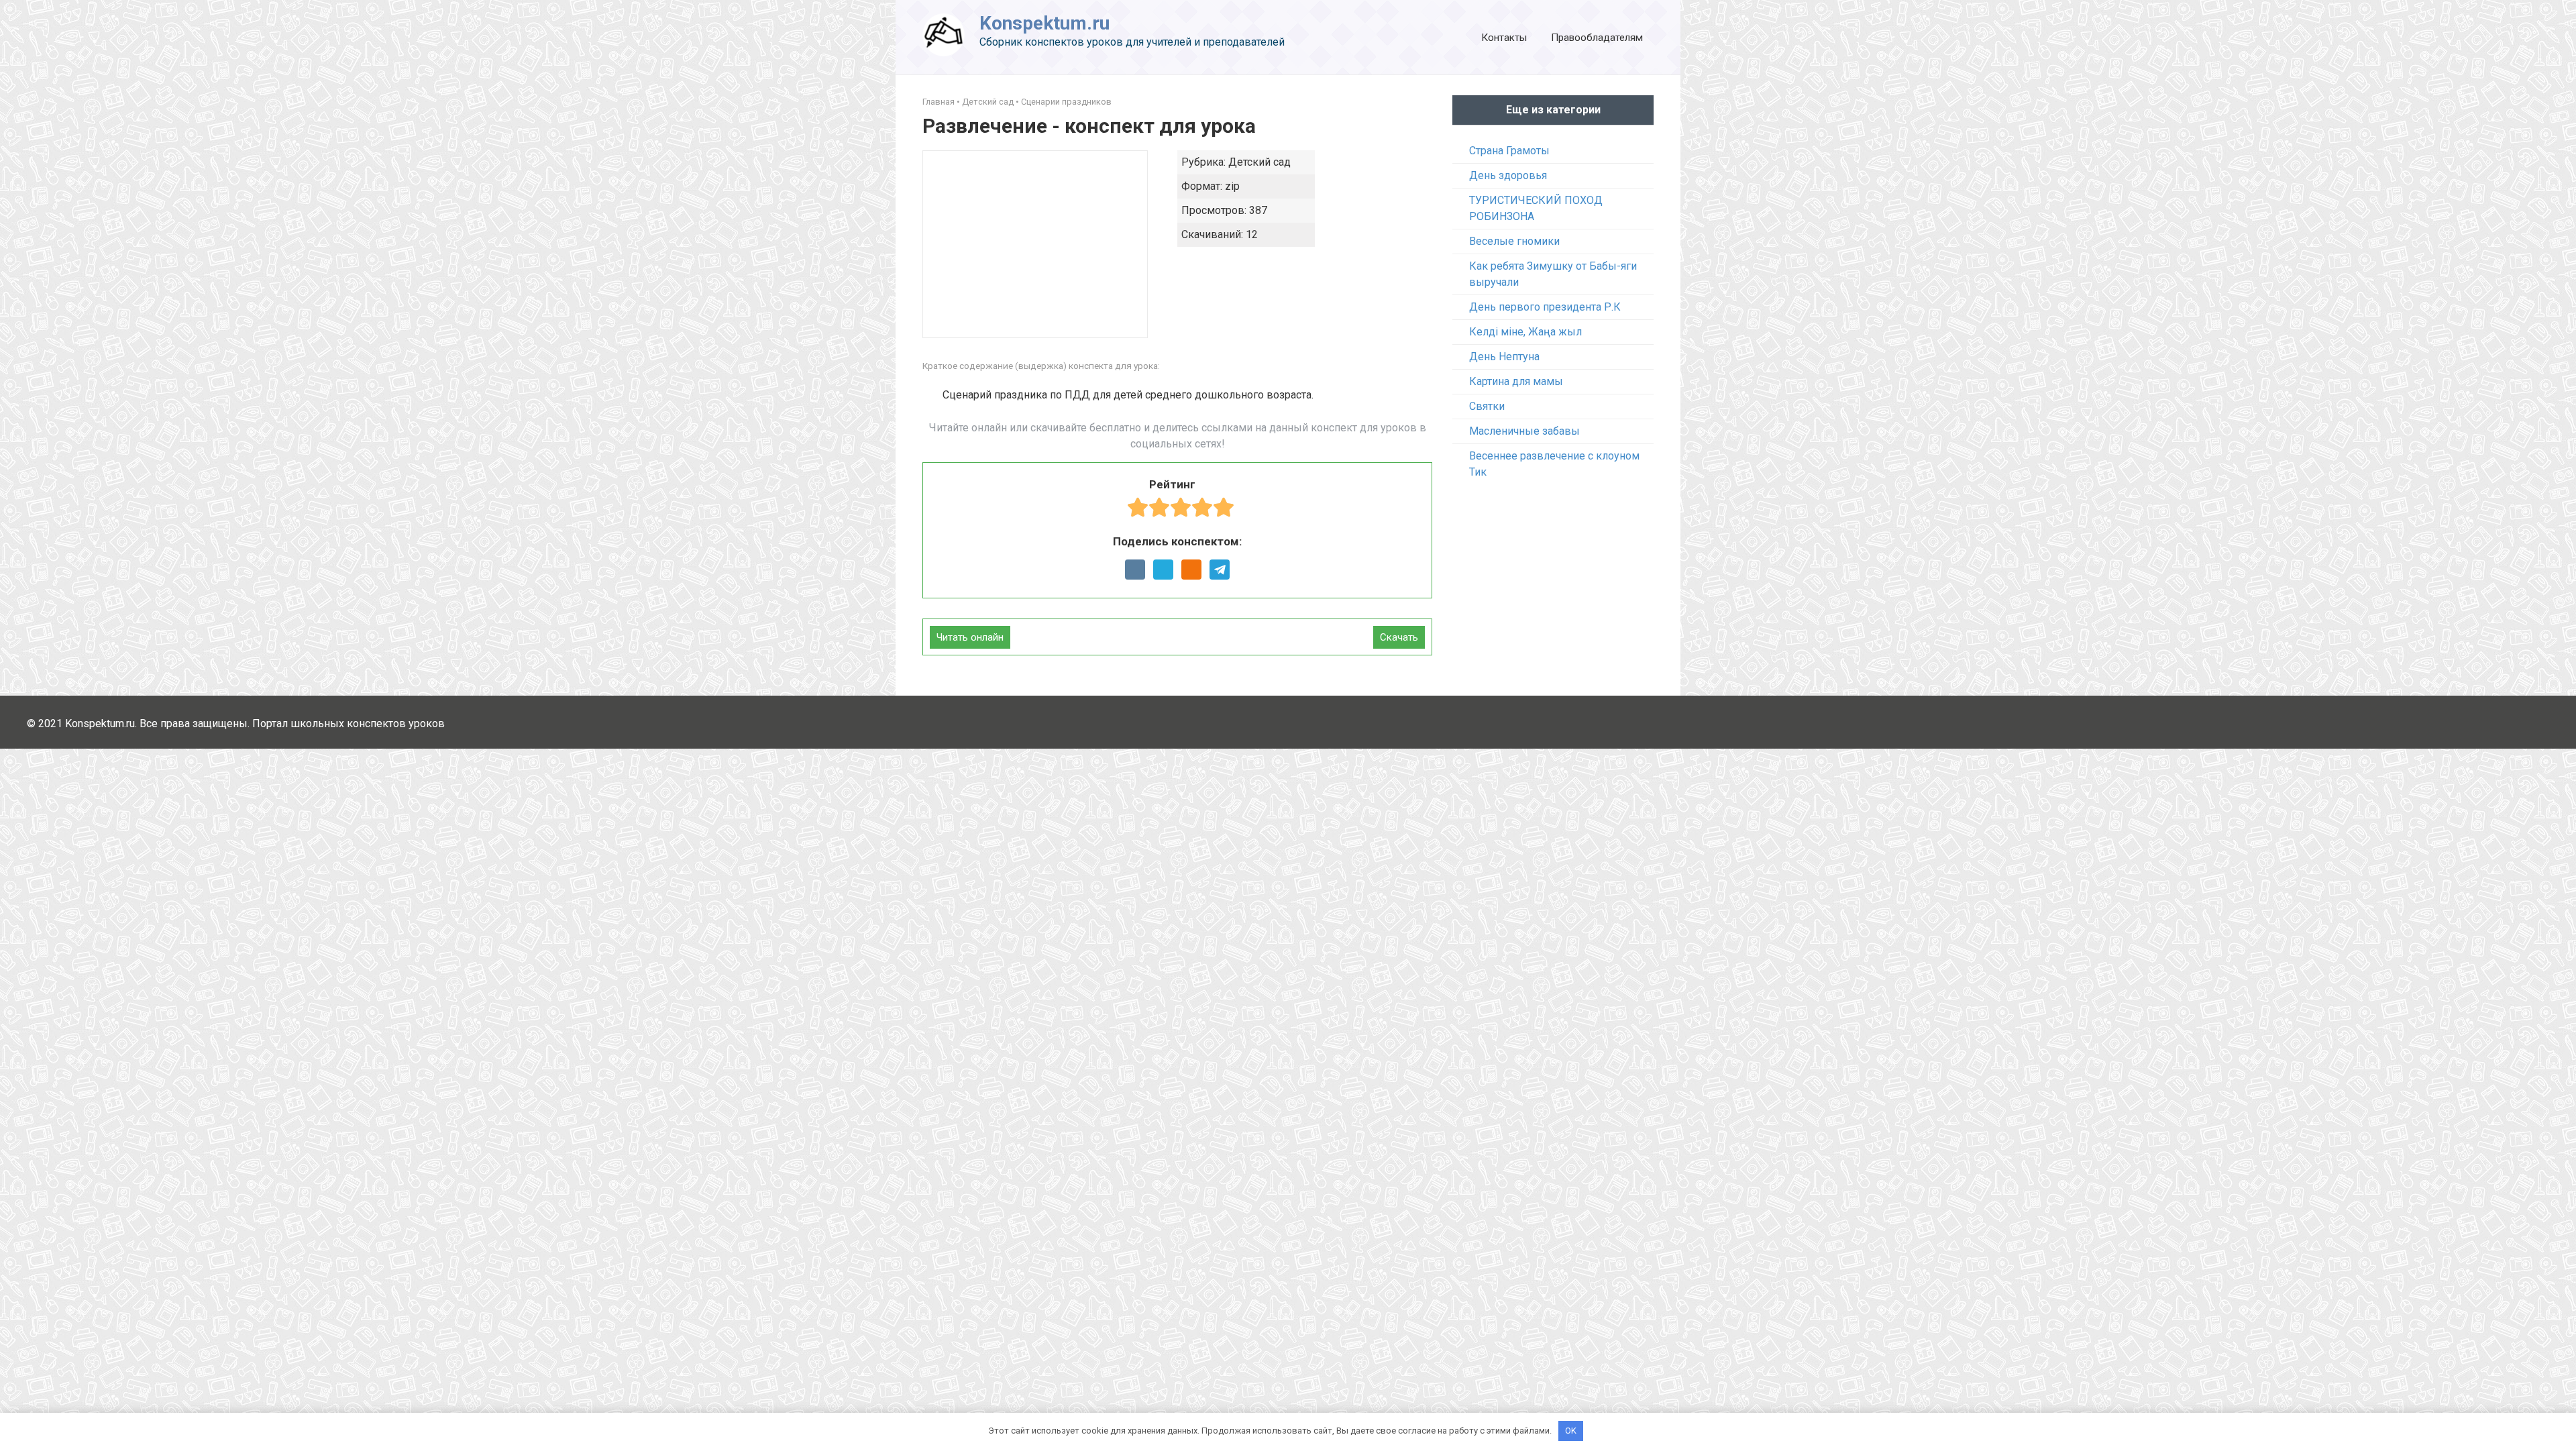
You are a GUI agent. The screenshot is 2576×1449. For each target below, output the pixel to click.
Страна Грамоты (1509, 151)
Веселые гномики (1514, 241)
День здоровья (1508, 175)
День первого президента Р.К (1545, 307)
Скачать (1399, 637)
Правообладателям (1597, 38)
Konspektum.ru (1044, 23)
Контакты (1504, 38)
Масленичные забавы (1524, 431)
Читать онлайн (970, 637)
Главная (938, 102)
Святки (1487, 406)
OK (1571, 1431)
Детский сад (988, 102)
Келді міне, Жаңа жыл (1525, 332)
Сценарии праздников (1066, 102)
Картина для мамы (1516, 381)
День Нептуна (1504, 357)
